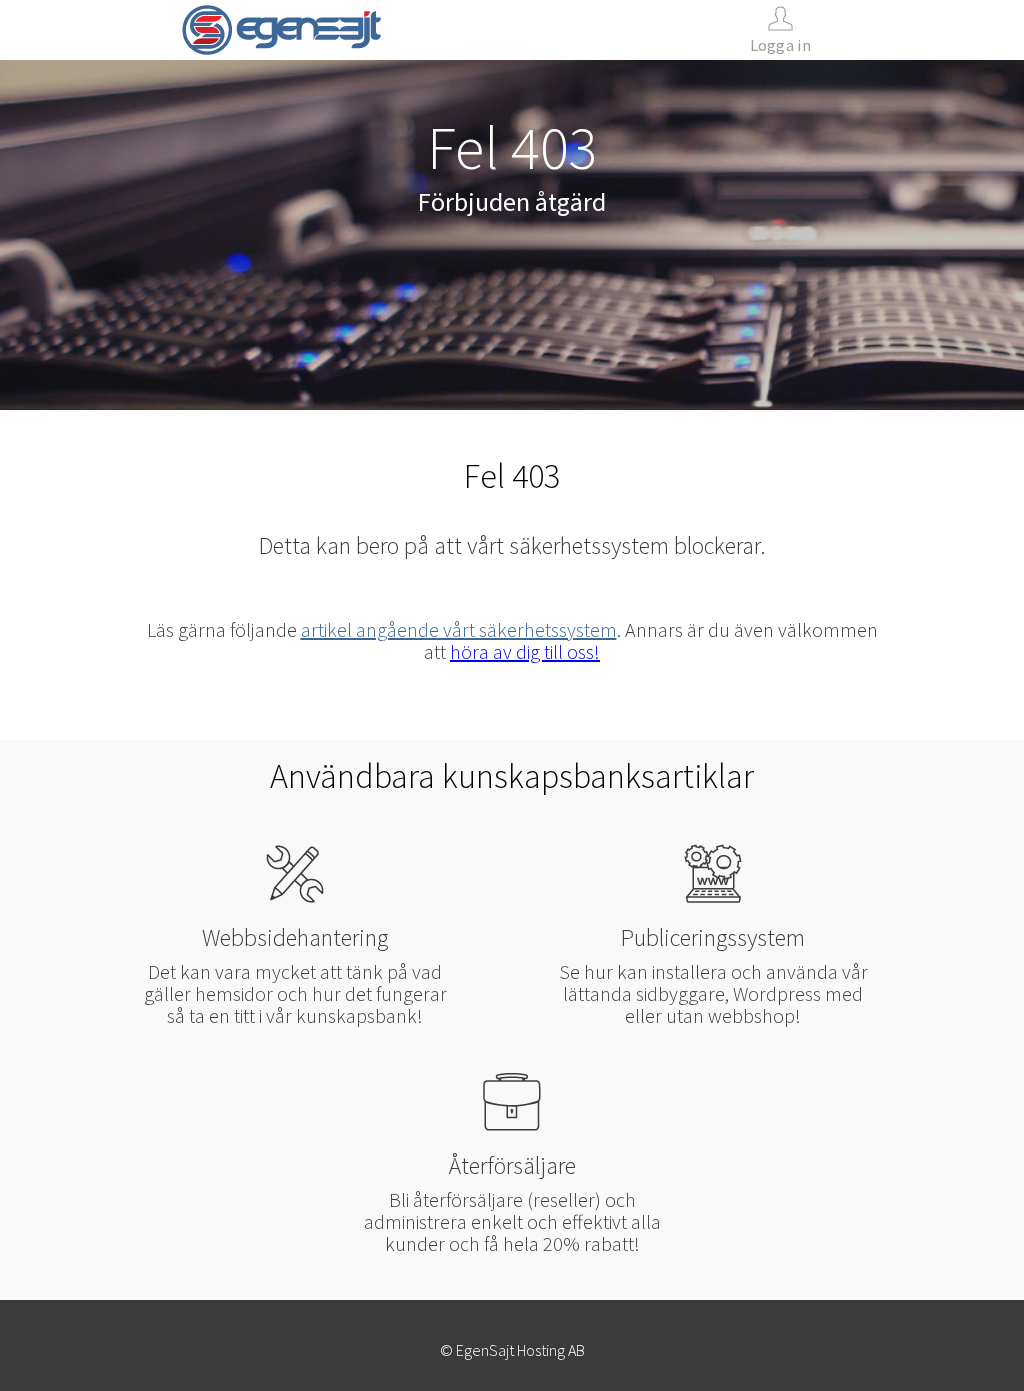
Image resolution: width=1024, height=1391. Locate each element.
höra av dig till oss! (525, 651)
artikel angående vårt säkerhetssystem (459, 629)
